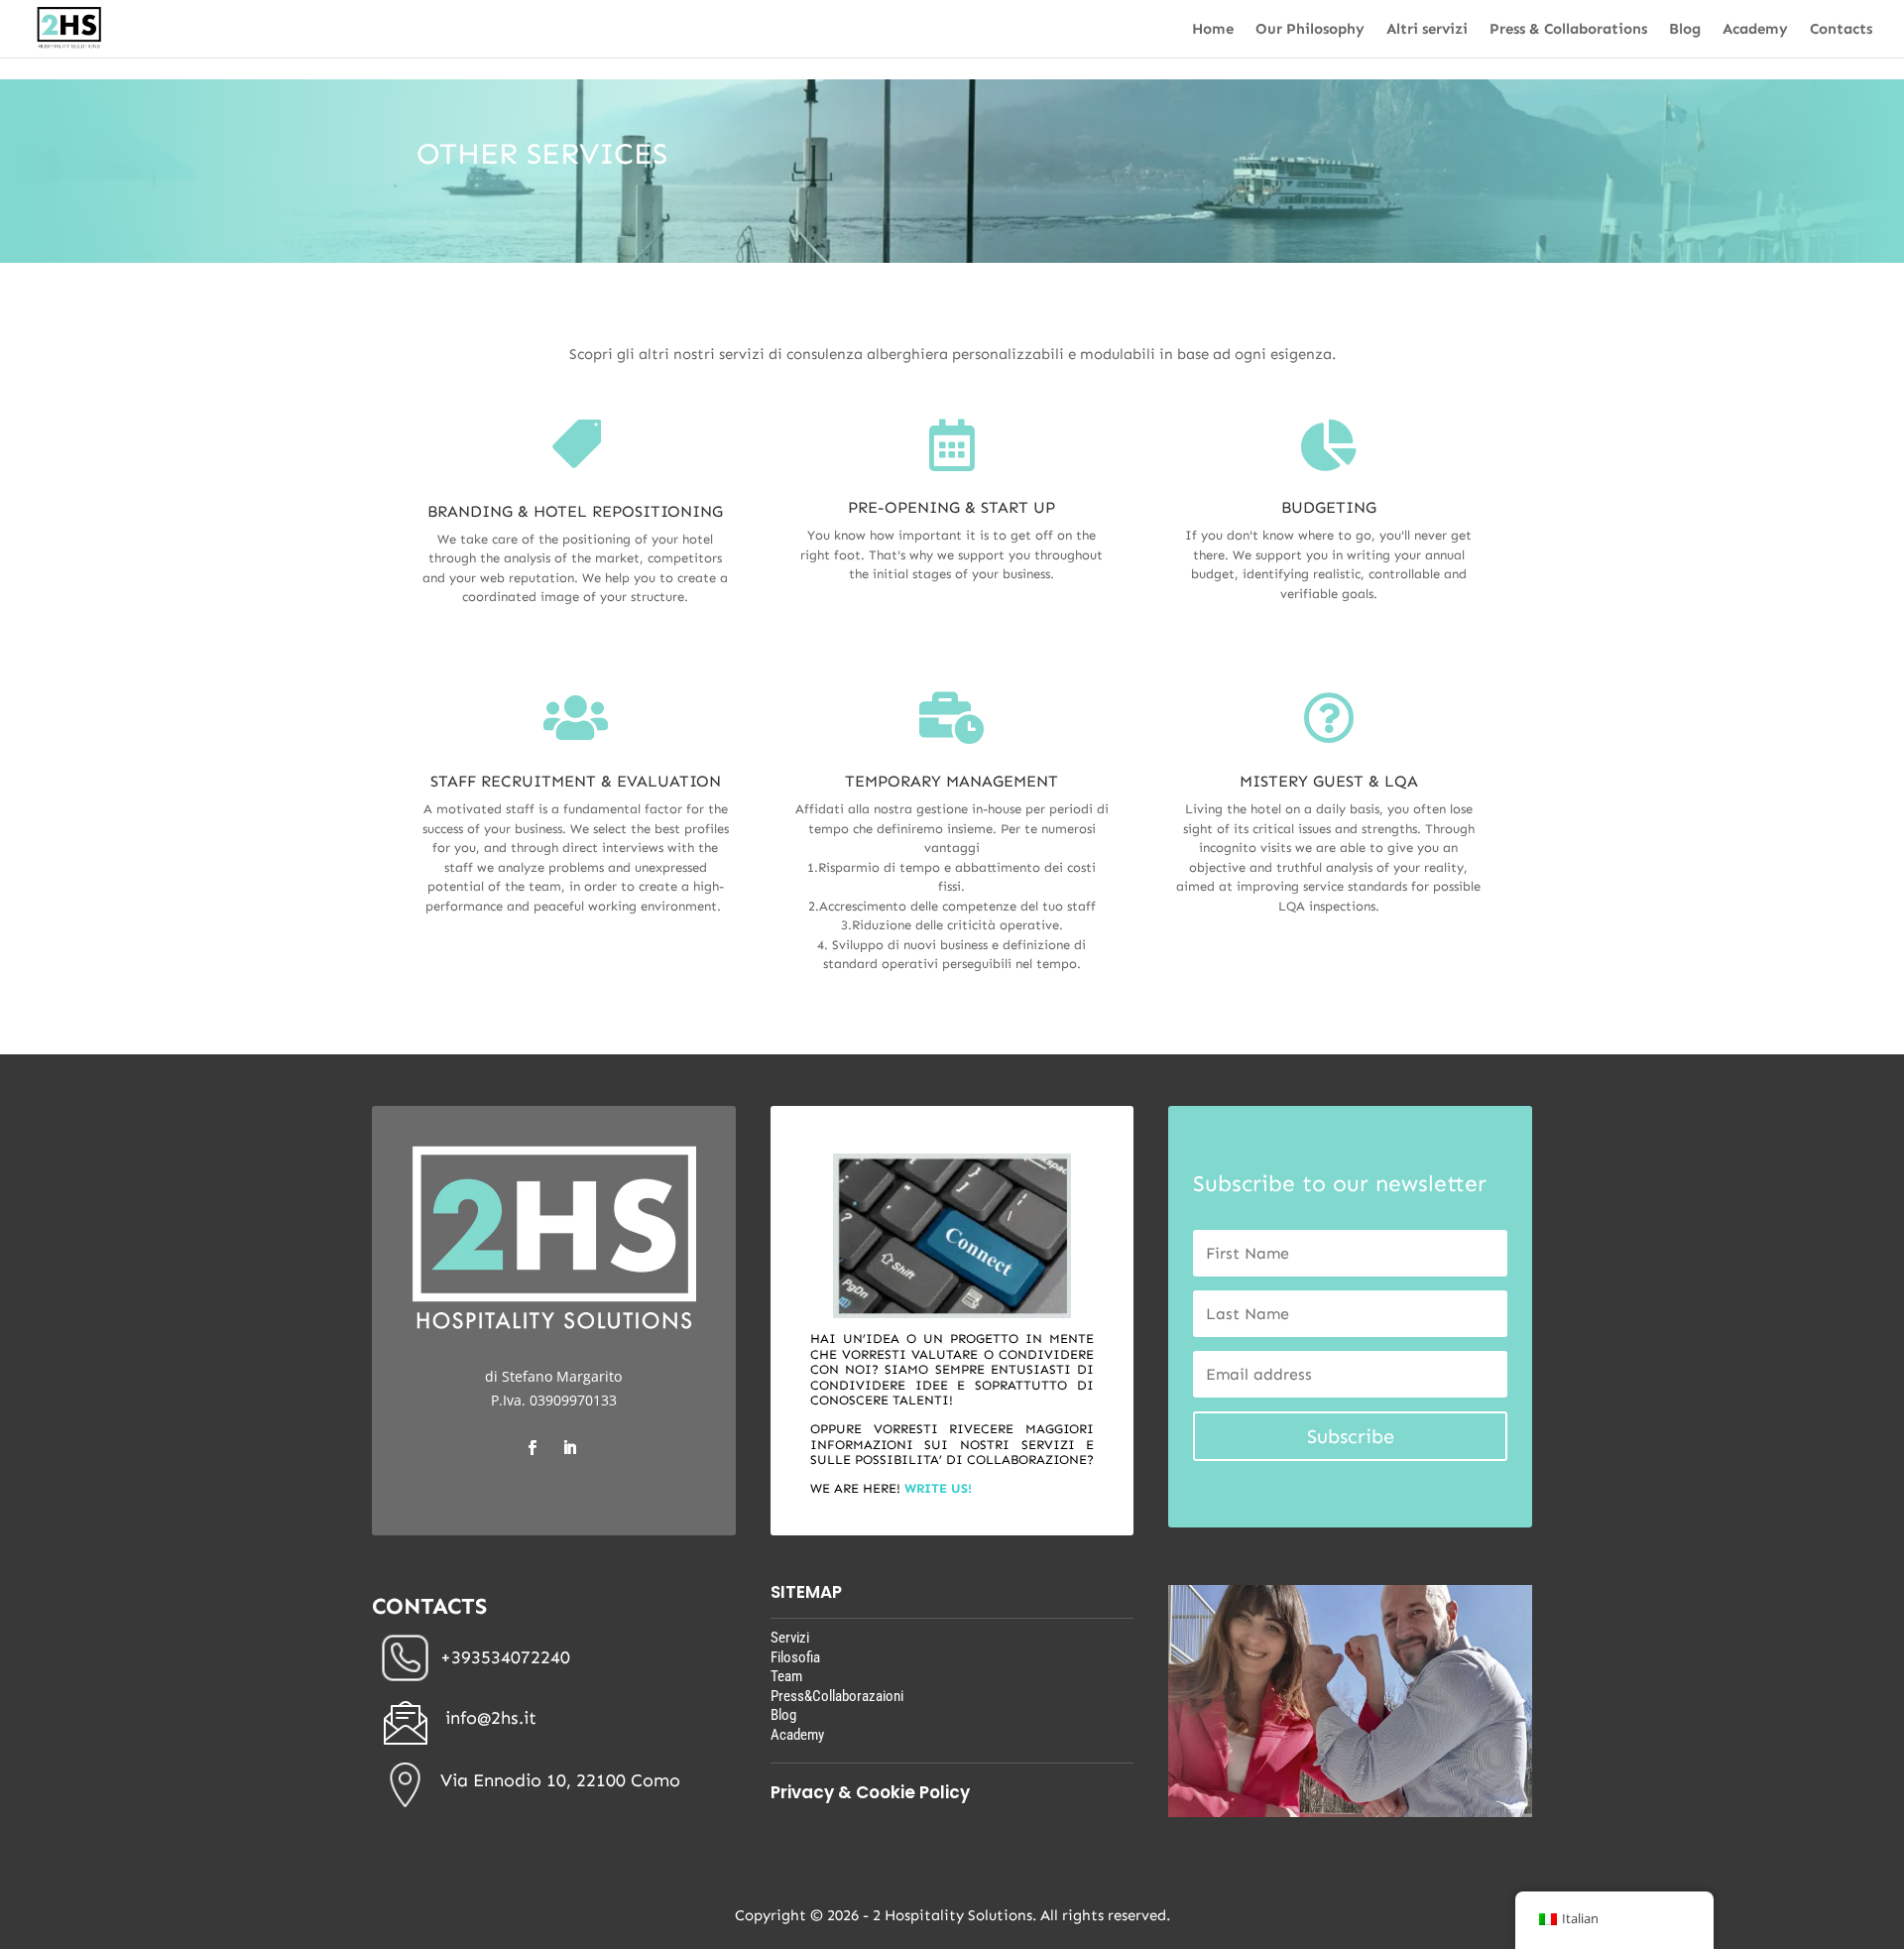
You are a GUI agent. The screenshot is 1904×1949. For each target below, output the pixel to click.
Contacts (1841, 30)
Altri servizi (1427, 30)
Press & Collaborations (1568, 30)
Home (1213, 30)
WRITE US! (938, 1488)
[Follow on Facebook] (532, 1448)
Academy (1755, 30)
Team (786, 1676)
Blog (1685, 30)
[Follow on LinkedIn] (569, 1448)
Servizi (790, 1638)
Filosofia (795, 1657)
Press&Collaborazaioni (837, 1696)
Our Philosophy (1310, 30)
